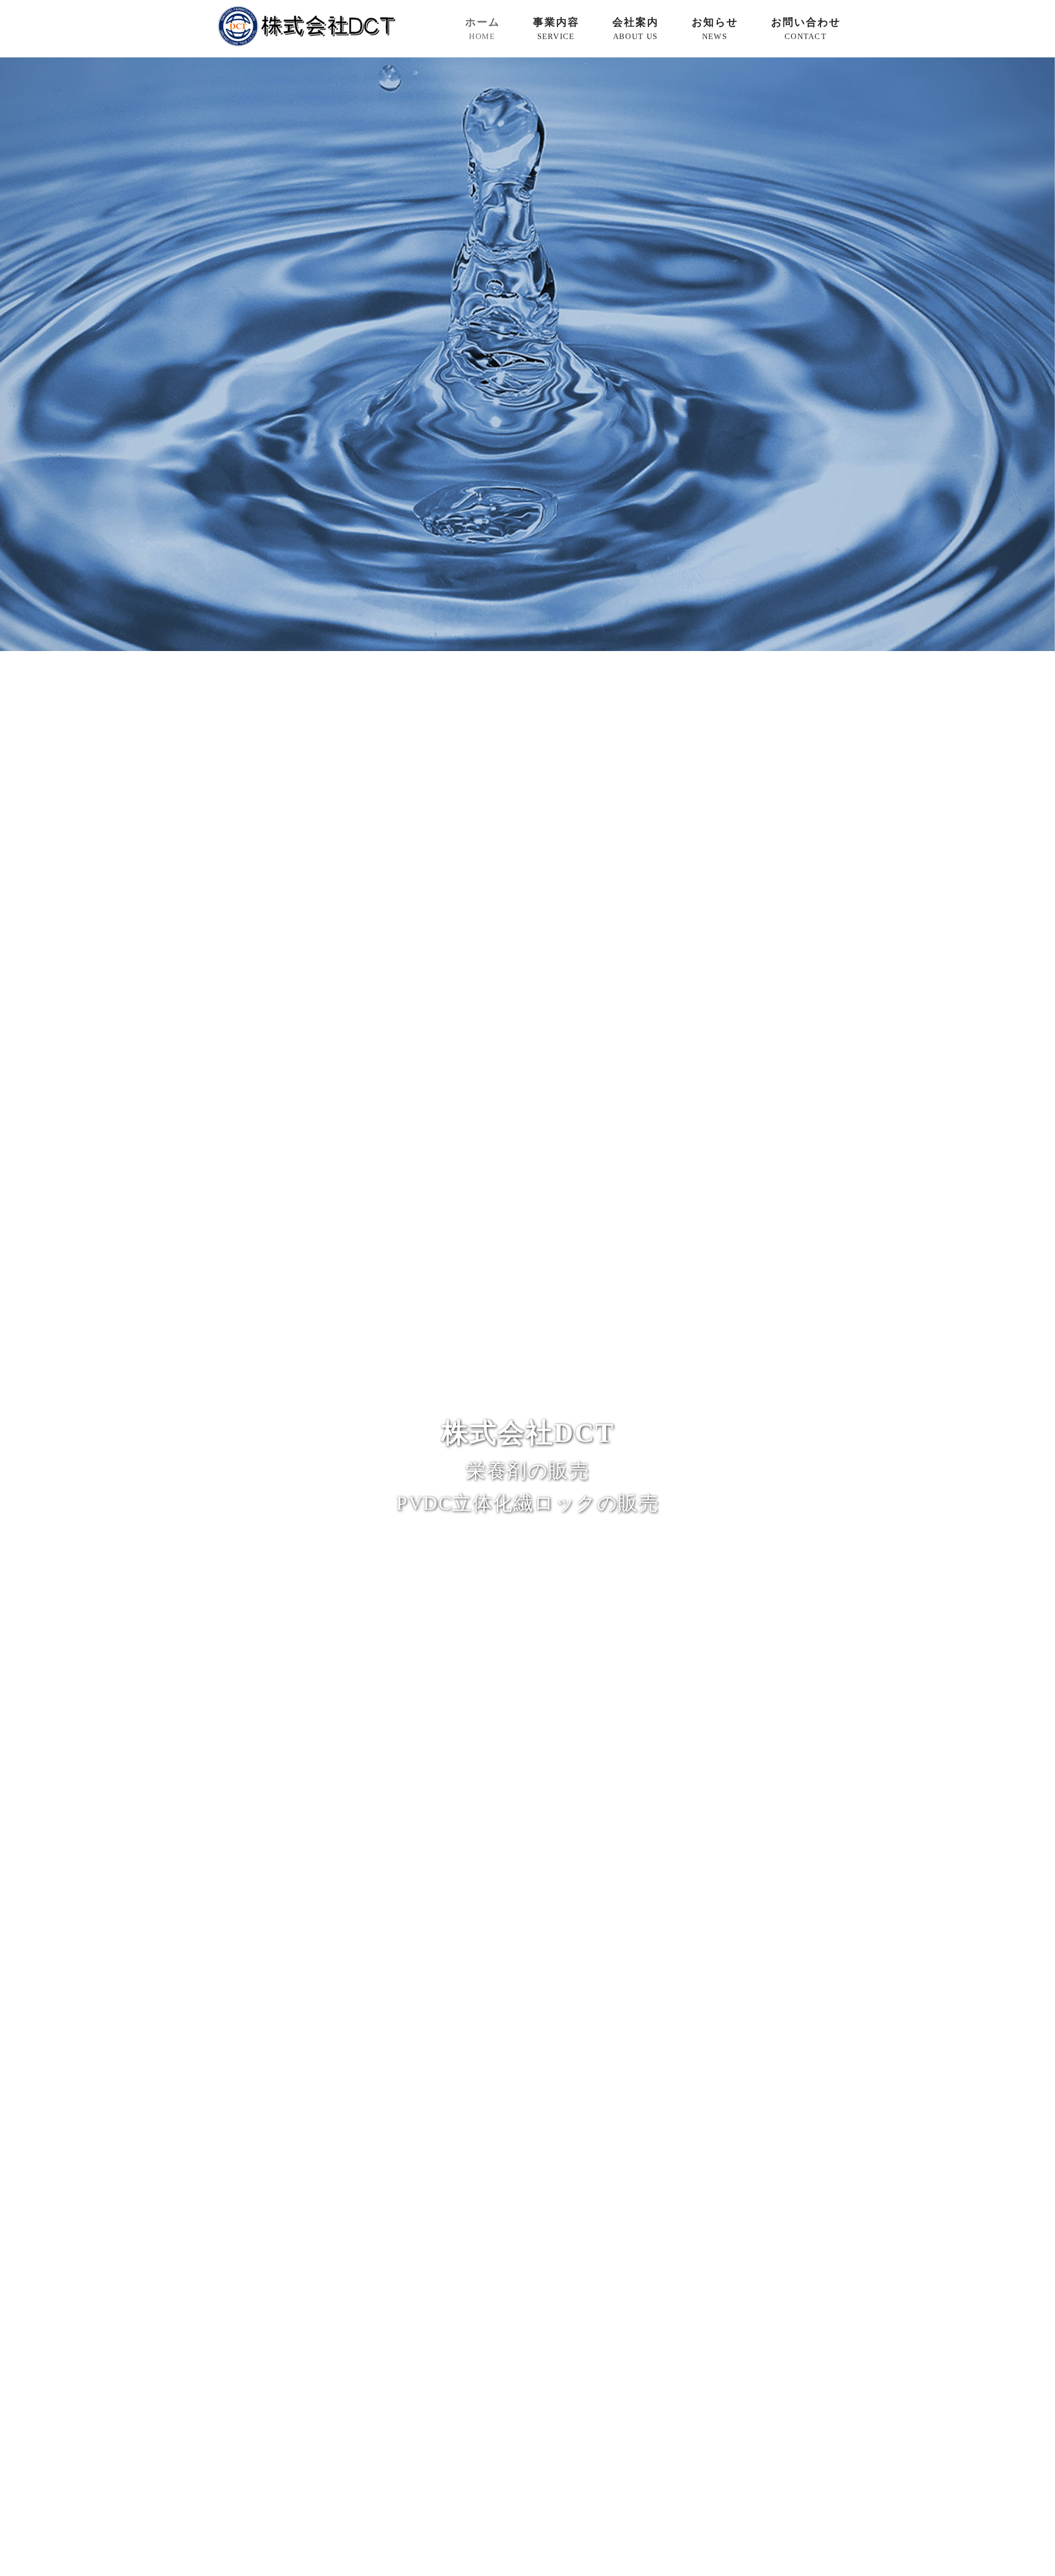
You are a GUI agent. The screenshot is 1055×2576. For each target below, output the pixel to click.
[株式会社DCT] (306, 44)
